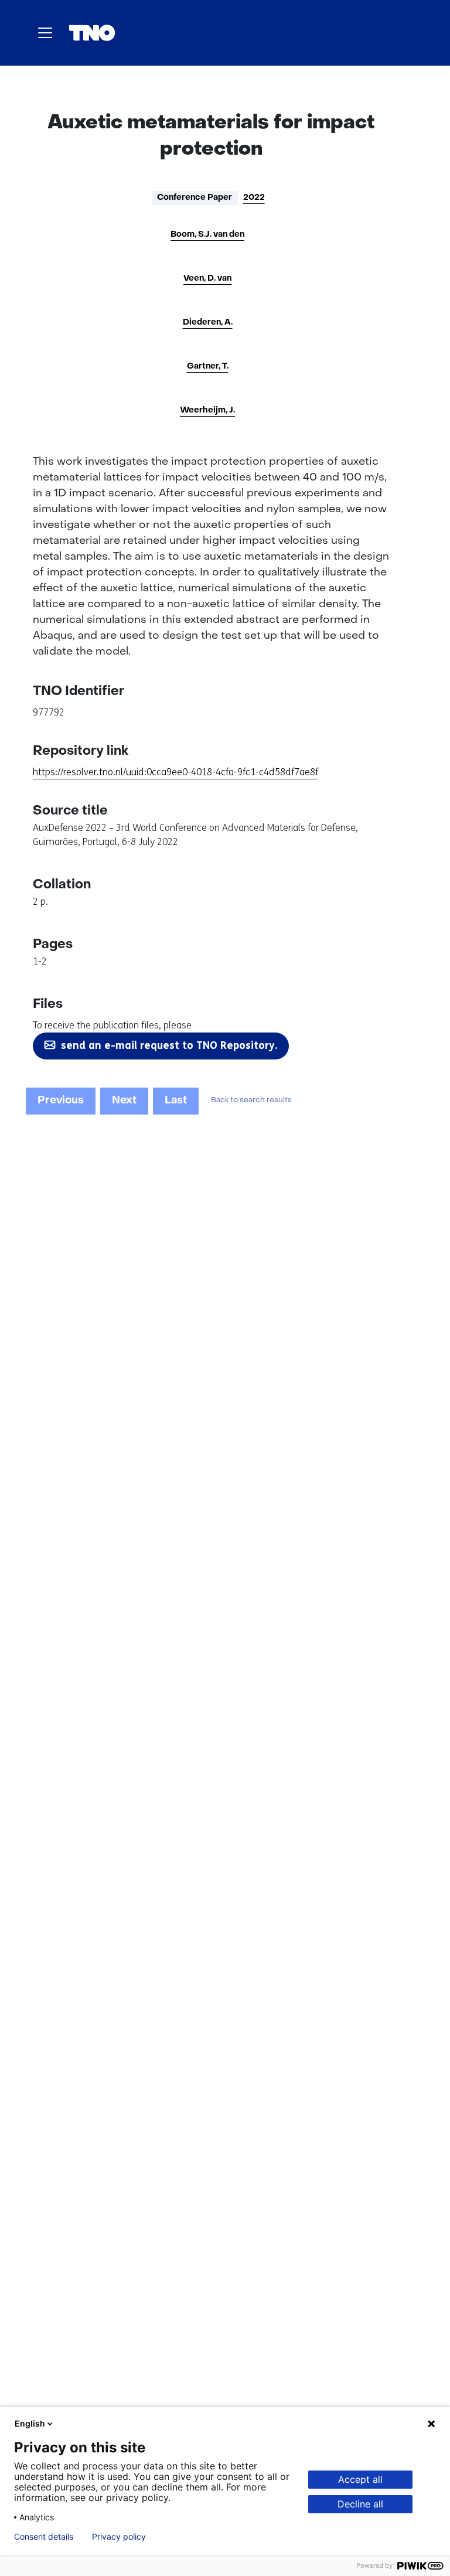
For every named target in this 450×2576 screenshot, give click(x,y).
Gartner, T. (208, 367)
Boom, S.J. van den (207, 235)
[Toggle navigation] (45, 33)
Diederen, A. (208, 323)
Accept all (360, 2479)
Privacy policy (119, 2537)
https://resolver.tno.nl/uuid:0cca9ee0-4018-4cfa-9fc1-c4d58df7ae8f (175, 772)
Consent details (44, 2537)
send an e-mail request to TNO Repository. (169, 1045)
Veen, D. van (207, 279)
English (30, 2423)
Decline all (360, 2504)
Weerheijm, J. (207, 410)
